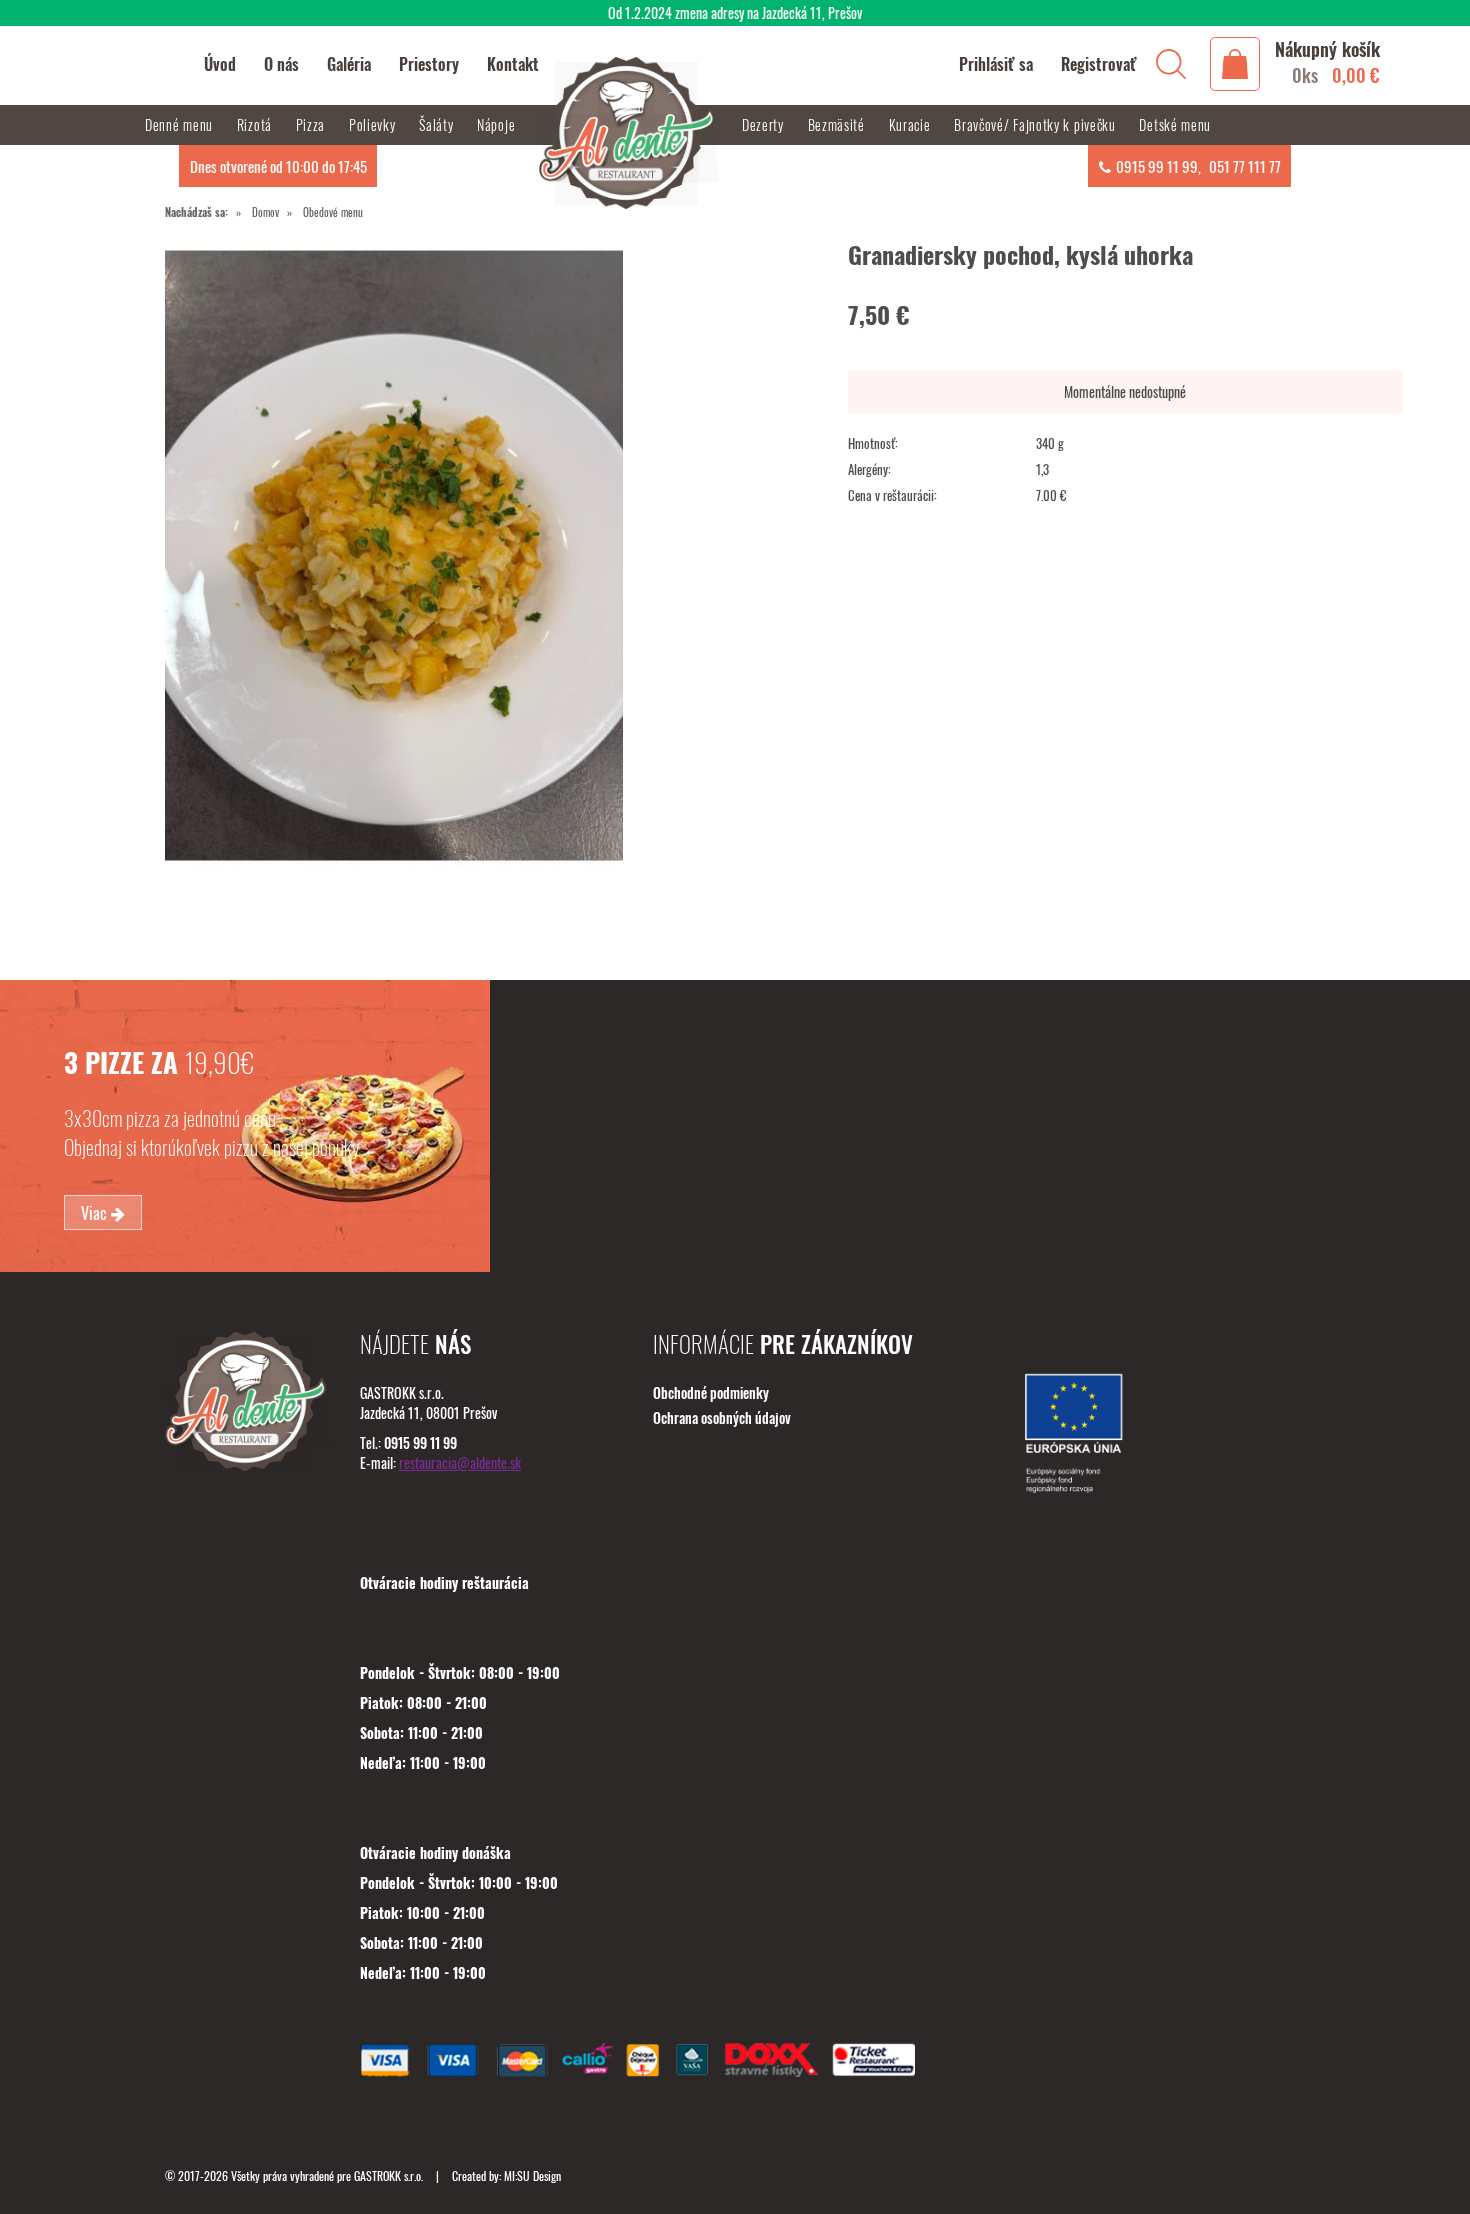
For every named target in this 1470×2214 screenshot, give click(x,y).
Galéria (349, 64)
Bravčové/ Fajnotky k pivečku (1036, 124)
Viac (96, 1213)
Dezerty (765, 124)
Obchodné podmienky (711, 1392)
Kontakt (513, 64)
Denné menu (181, 124)
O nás (281, 64)
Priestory (429, 64)
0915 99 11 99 (1157, 166)
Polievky (374, 124)
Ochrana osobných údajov (722, 1417)
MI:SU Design (532, 2175)
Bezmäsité (838, 124)
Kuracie (912, 124)
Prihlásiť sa (996, 64)
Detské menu (1175, 124)
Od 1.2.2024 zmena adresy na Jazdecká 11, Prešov (735, 12)
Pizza (312, 124)
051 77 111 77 (1245, 166)
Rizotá (256, 124)
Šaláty (438, 124)
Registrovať (1099, 64)
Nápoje (498, 124)
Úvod (220, 64)
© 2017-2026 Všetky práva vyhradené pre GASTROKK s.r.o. (295, 2175)
